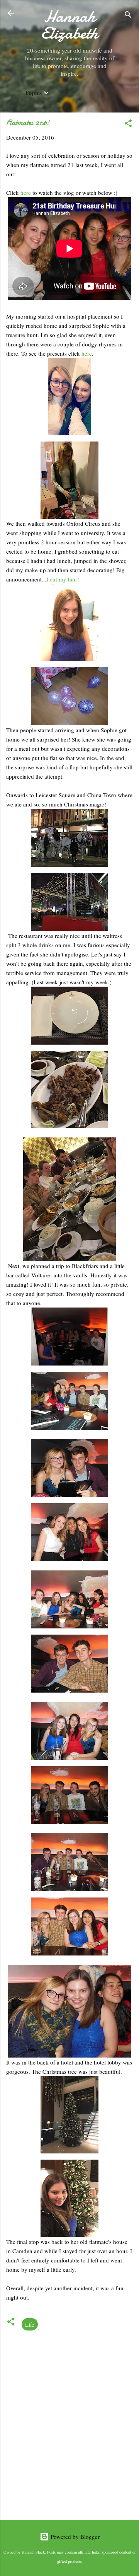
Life (30, 2324)
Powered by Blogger (74, 2537)
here (26, 193)
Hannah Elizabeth (69, 25)
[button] (128, 124)
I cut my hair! (63, 579)
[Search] (128, 16)
